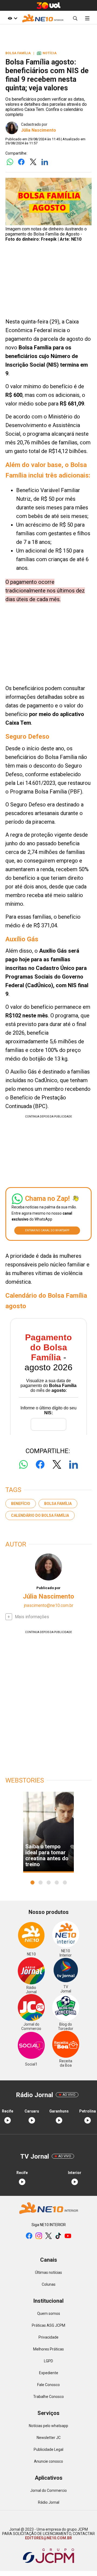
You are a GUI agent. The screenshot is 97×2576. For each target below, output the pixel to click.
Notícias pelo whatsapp (48, 2426)
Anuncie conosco (48, 2461)
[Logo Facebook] (21, 162)
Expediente (49, 2373)
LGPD (48, 2361)
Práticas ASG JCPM (48, 2325)
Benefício (21, 1504)
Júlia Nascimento (39, 130)
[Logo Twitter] (33, 162)
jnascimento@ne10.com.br (49, 1605)
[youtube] (68, 2236)
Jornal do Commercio (48, 2490)
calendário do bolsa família (40, 1515)
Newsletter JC (49, 2438)
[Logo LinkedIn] (45, 162)
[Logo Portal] (43, 18)
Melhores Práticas (48, 2349)
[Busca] (75, 18)
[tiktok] (58, 2236)
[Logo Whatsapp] (10, 162)
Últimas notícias (48, 2272)
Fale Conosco (48, 2385)
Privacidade (48, 2337)
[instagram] (39, 2236)
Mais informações (32, 1617)
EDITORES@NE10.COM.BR (48, 2538)
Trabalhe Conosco (48, 2397)
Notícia (47, 53)
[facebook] (29, 2236)
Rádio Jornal (49, 2502)
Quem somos (49, 2313)
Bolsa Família (58, 1504)
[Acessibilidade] (13, 18)
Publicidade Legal (48, 2449)
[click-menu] (87, 18)
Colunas (49, 2284)
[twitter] (48, 2236)
